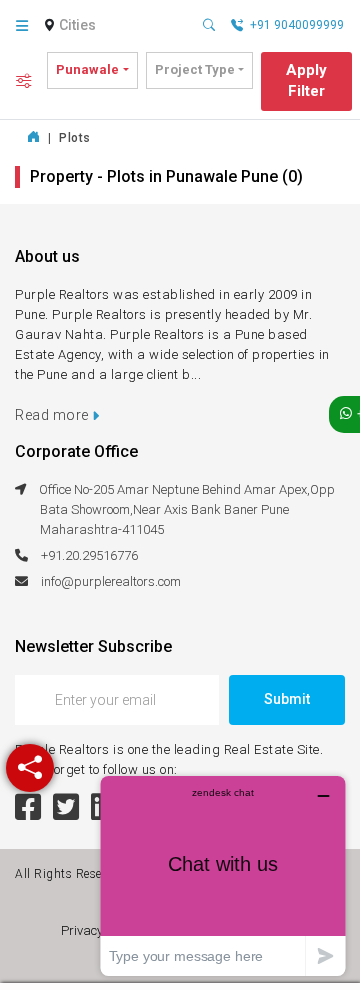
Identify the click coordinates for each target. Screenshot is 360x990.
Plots (75, 138)
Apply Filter (306, 80)
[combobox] (80, 26)
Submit (287, 699)
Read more (53, 415)
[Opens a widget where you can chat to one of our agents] (223, 875)
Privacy (85, 930)
